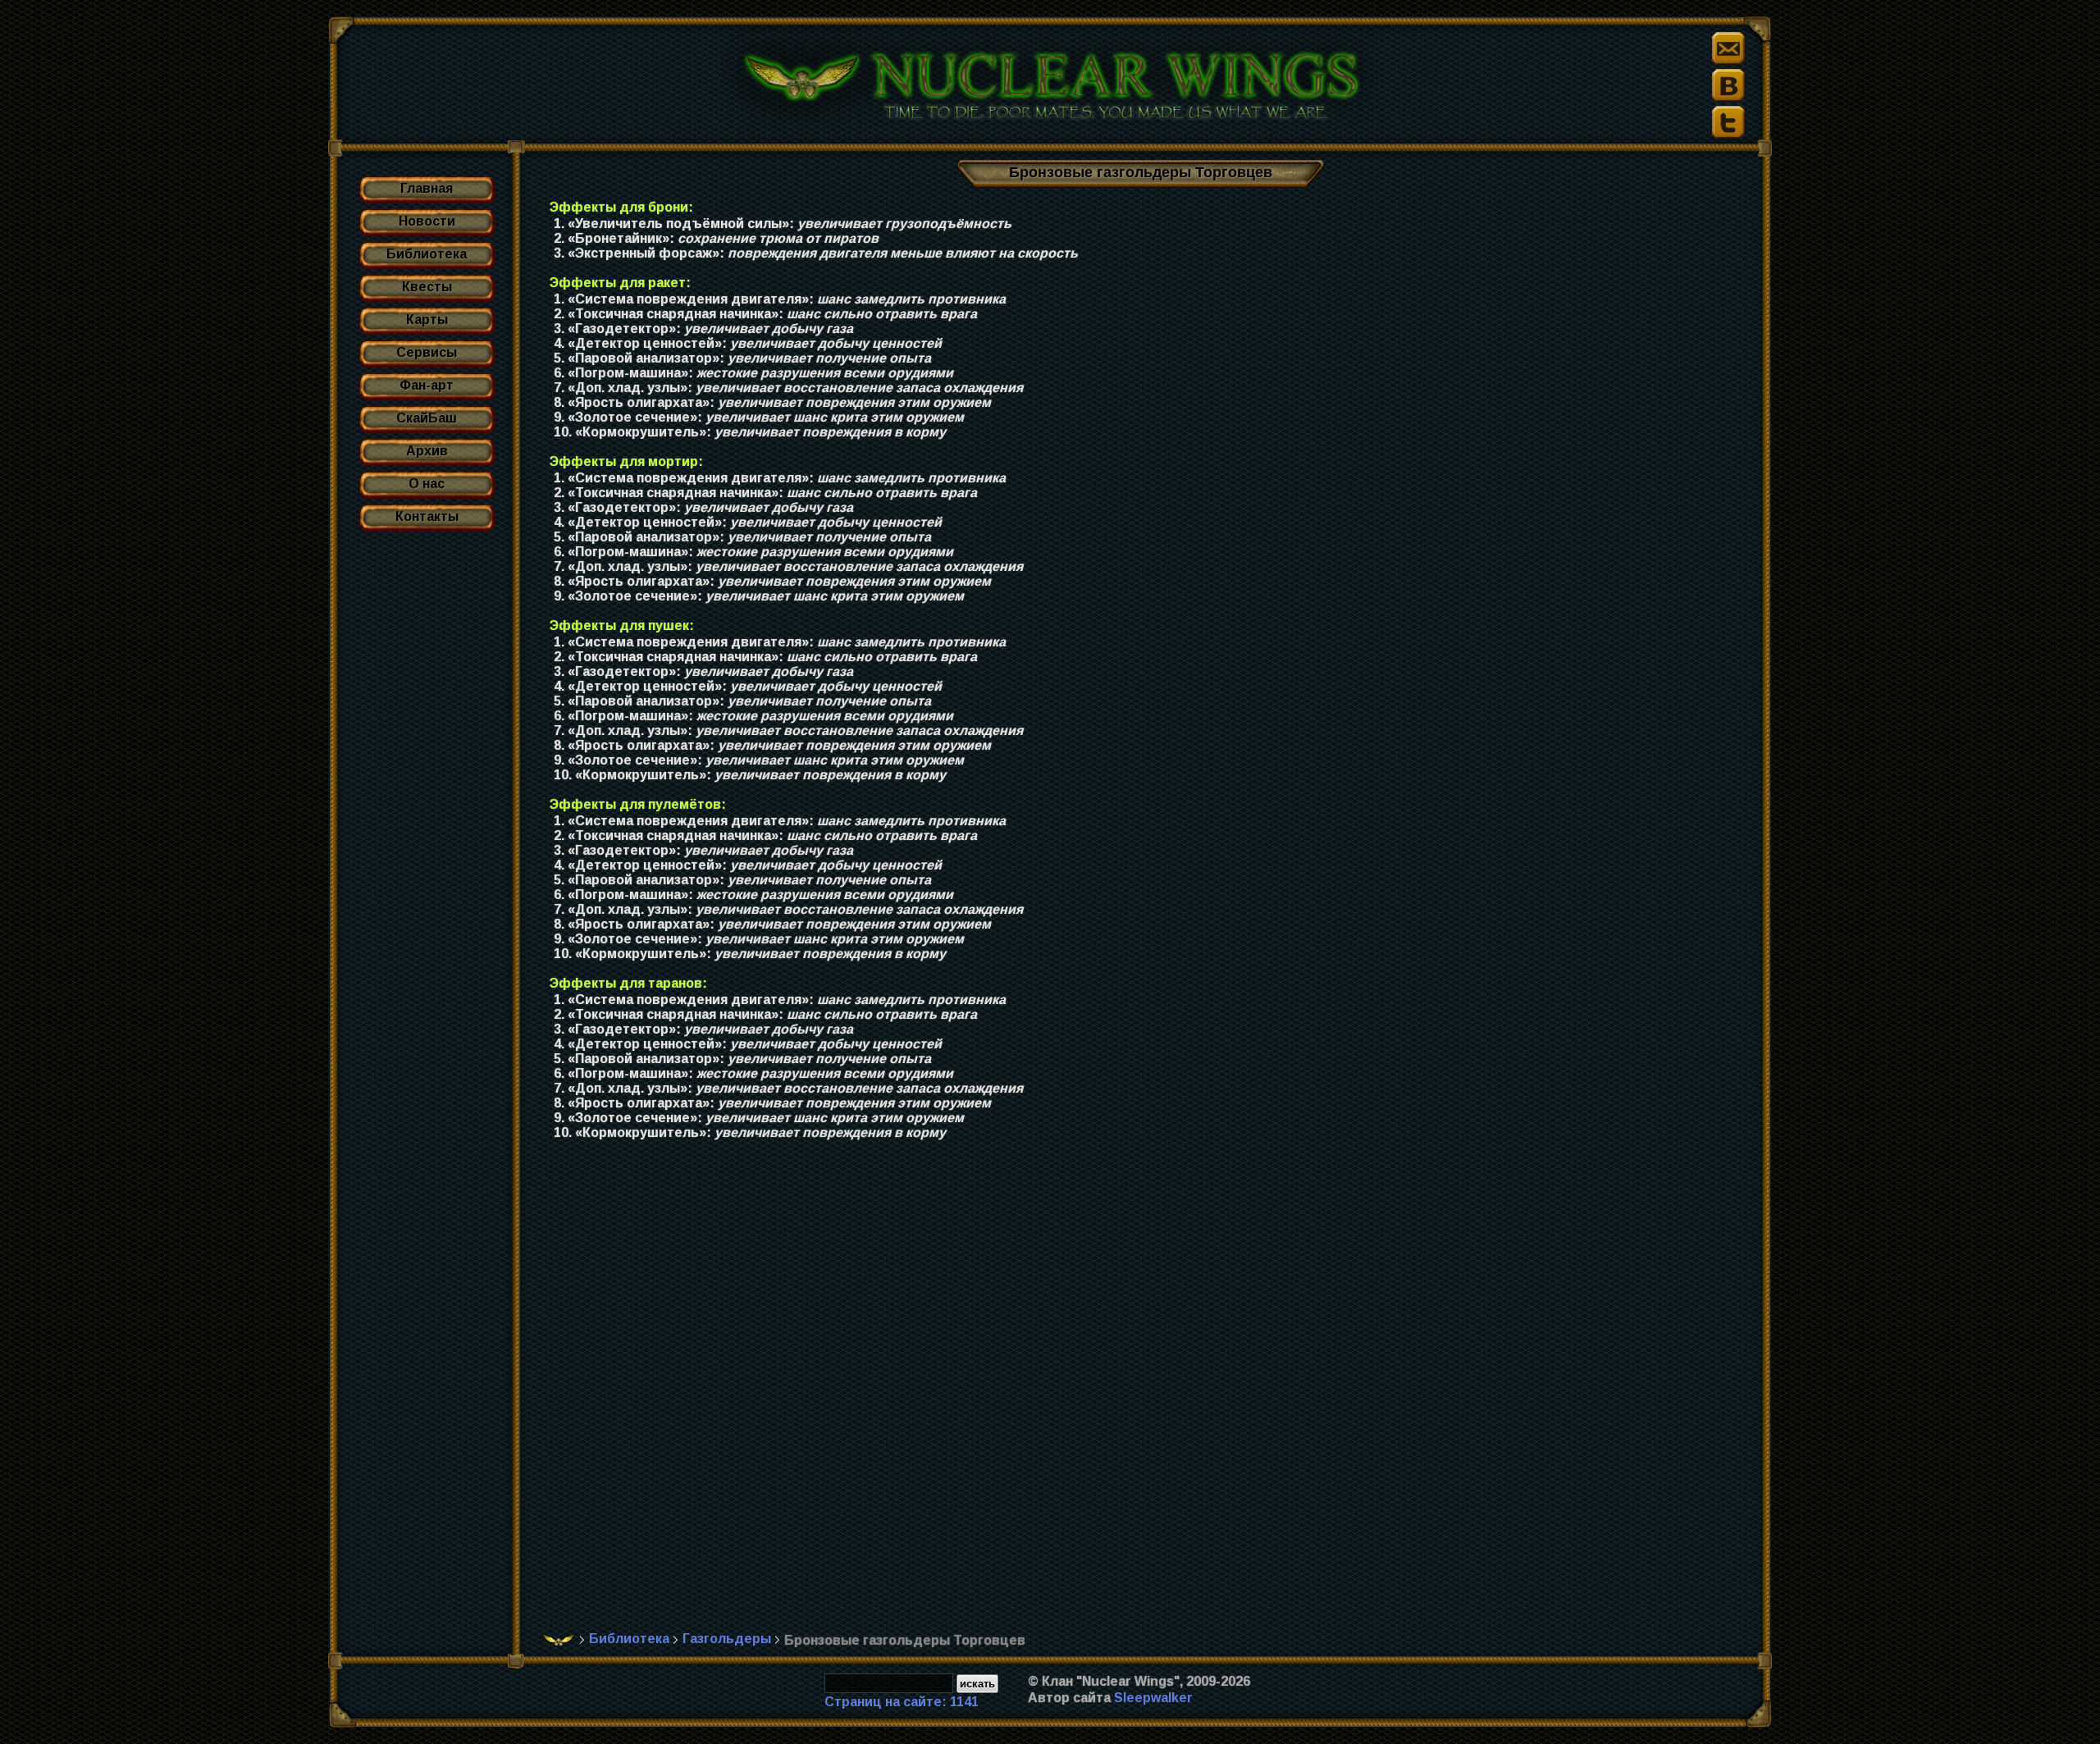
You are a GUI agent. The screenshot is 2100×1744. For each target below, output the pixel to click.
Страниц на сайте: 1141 (902, 1702)
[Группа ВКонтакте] (1728, 85)
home (559, 1640)
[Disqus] (1146, 1395)
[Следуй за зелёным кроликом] (1728, 122)
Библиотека (629, 1639)
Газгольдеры (727, 1639)
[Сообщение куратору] (1728, 48)
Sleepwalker (1153, 1698)
